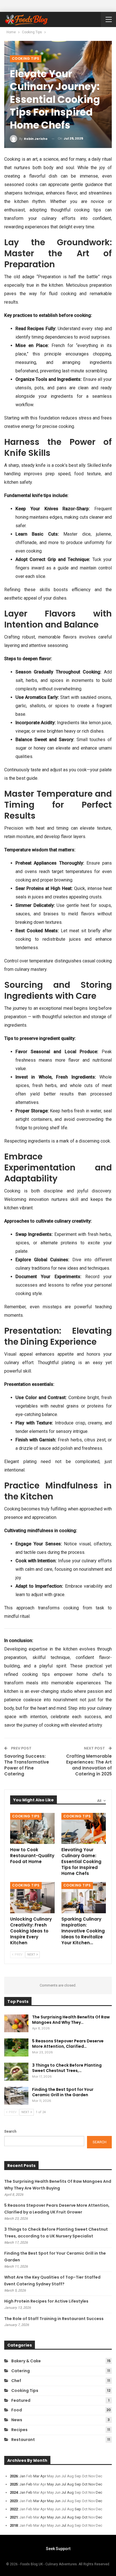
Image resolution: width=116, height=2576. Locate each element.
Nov (92, 2484)
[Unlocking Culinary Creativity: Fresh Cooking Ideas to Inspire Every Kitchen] (32, 1898)
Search (10, 2131)
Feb (29, 2484)
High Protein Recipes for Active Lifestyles (46, 2301)
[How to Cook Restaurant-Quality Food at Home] (32, 1829)
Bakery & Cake (26, 2361)
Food (17, 2410)
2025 (14, 2484)
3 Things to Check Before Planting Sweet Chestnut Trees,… (67, 2068)
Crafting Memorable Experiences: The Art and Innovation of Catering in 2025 (89, 1765)
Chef (16, 2381)
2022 (14, 2509)
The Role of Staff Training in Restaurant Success (54, 2319)
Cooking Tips (26, 58)
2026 (14, 2476)
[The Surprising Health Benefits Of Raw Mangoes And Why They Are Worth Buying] (16, 2023)
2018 (14, 2525)
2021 (14, 2517)
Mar (36, 2476)
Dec (99, 2484)
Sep (78, 2484)
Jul (64, 2484)
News (17, 2420)
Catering (21, 2371)
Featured (21, 2400)
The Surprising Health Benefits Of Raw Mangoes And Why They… (71, 2020)
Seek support (58, 2549)
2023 (14, 2501)
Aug (70, 2484)
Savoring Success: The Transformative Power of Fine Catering (27, 1765)
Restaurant (23, 2440)
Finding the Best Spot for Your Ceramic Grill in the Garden (63, 2092)
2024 (14, 2492)
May (50, 2484)
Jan (22, 2476)
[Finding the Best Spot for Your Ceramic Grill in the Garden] (16, 2096)
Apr (43, 2476)
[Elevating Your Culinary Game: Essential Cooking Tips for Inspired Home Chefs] (84, 1829)
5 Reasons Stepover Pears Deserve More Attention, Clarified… (68, 2044)
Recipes (19, 2430)
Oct (85, 2484)
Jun (58, 2484)
